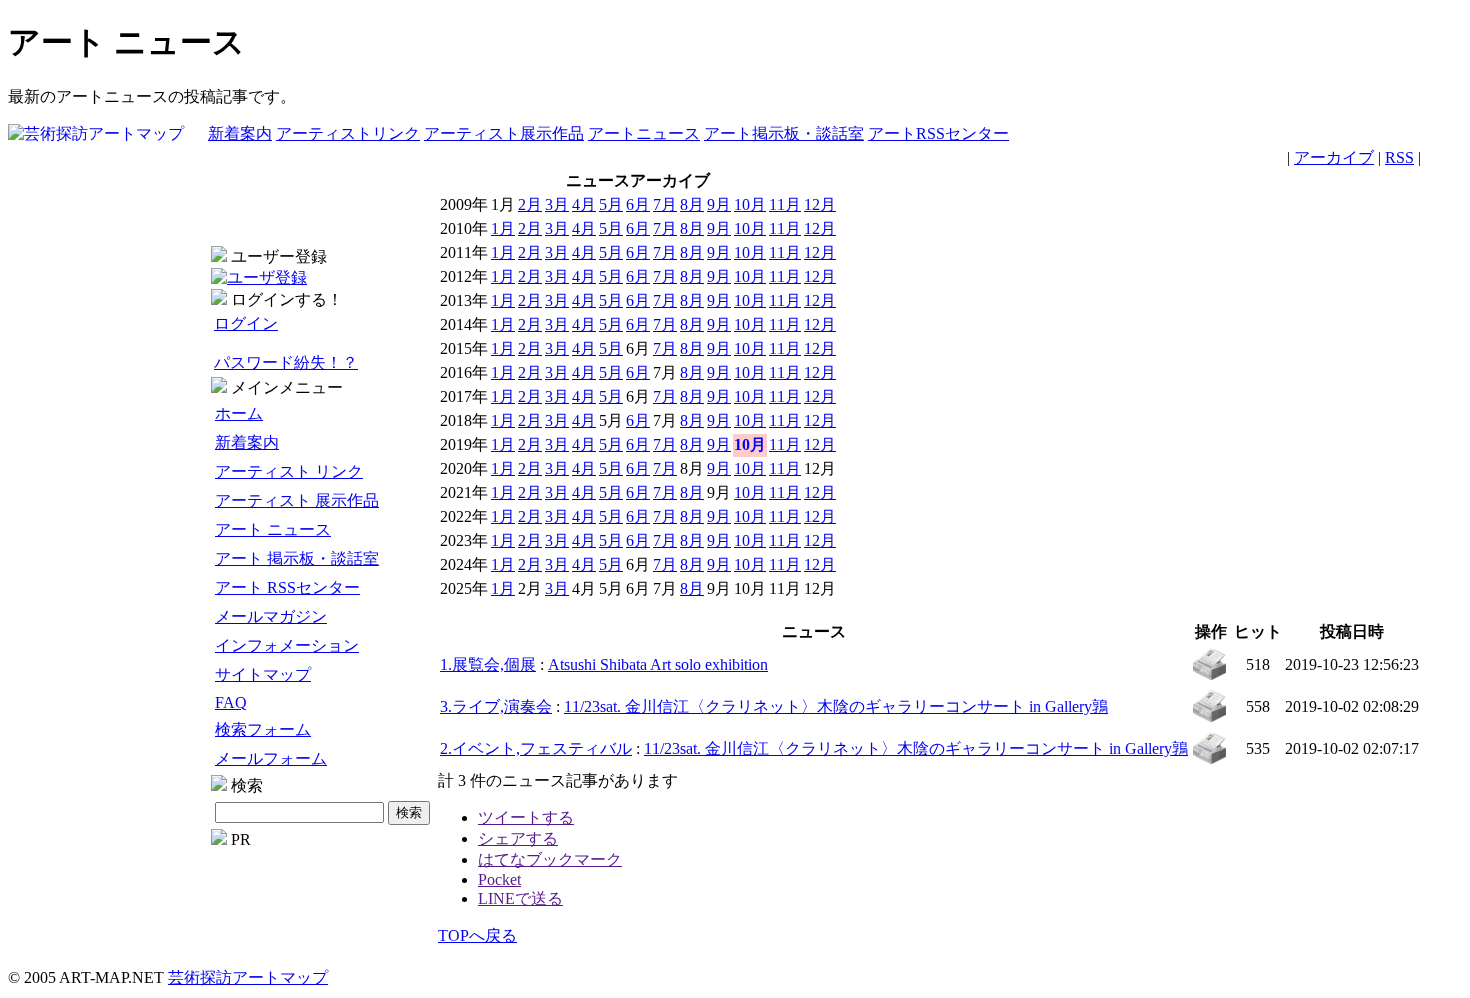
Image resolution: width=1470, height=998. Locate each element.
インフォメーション (287, 645)
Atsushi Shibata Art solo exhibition (658, 664)
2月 (530, 204)
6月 (638, 204)
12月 (820, 204)
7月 (665, 204)
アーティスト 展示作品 (297, 500)
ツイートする (526, 817)
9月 (719, 204)
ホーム (239, 413)
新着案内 (240, 133)
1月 (503, 228)
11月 (785, 204)
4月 (584, 204)
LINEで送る (520, 898)
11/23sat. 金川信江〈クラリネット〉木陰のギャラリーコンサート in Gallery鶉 (836, 706)
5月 (611, 204)
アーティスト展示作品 (504, 133)
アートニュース (644, 133)
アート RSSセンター (287, 587)
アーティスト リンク (289, 471)
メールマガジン (271, 616)
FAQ (231, 702)
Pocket (499, 879)
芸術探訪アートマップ (248, 977)
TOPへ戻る (477, 935)
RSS (1399, 157)
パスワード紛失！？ (286, 362)
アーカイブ (1334, 157)
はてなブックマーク (550, 859)
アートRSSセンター (938, 133)
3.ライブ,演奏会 (496, 706)
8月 (692, 204)
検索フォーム (263, 729)
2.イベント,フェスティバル (536, 748)
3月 (557, 204)
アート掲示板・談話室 (784, 133)
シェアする (518, 838)
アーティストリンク (348, 133)
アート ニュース (273, 529)
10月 (750, 204)
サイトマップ (263, 674)
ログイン (246, 323)
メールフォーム (271, 758)
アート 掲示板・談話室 (297, 558)
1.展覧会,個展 (488, 664)
